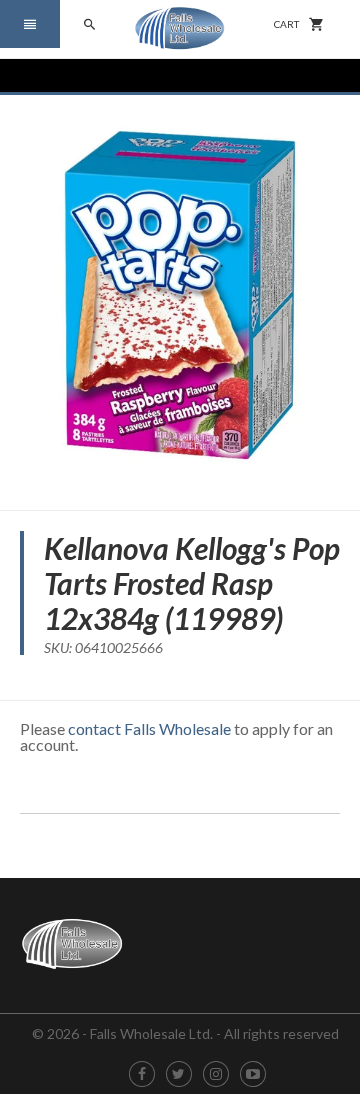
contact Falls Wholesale (149, 728)
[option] (180, 295)
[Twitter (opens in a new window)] (178, 1074)
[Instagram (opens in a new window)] (216, 1074)
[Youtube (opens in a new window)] (253, 1074)
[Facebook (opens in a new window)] (142, 1074)
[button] (30, 24)
